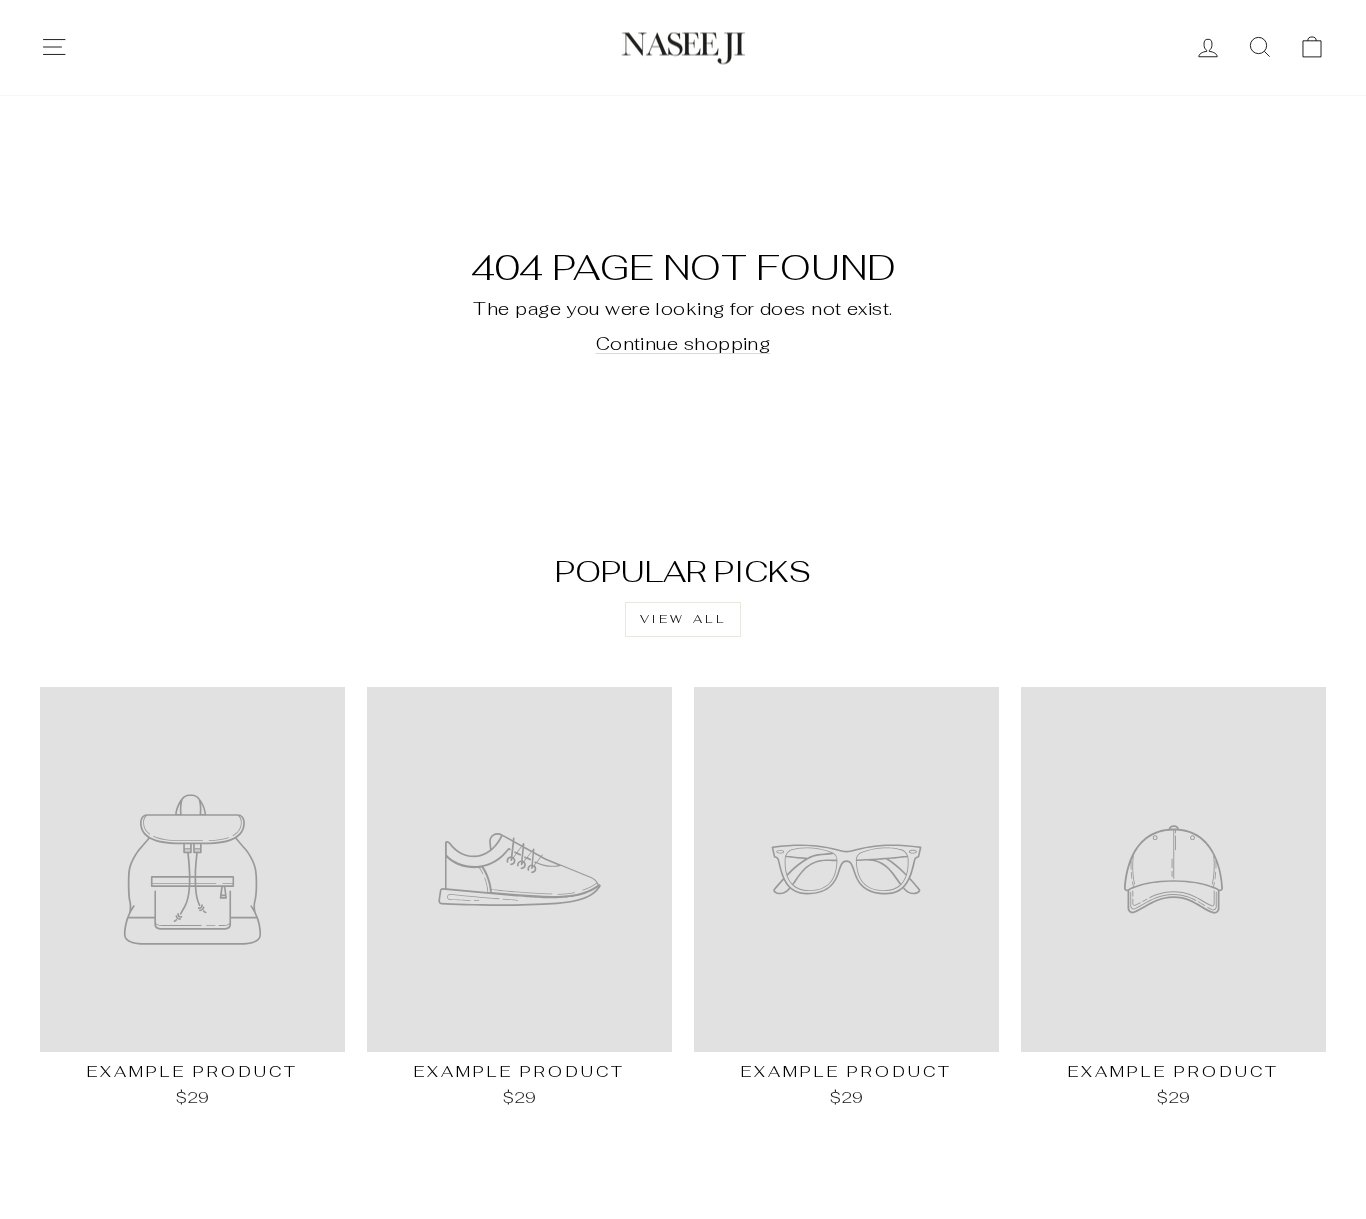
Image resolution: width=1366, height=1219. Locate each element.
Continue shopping (683, 343)
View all (683, 619)
